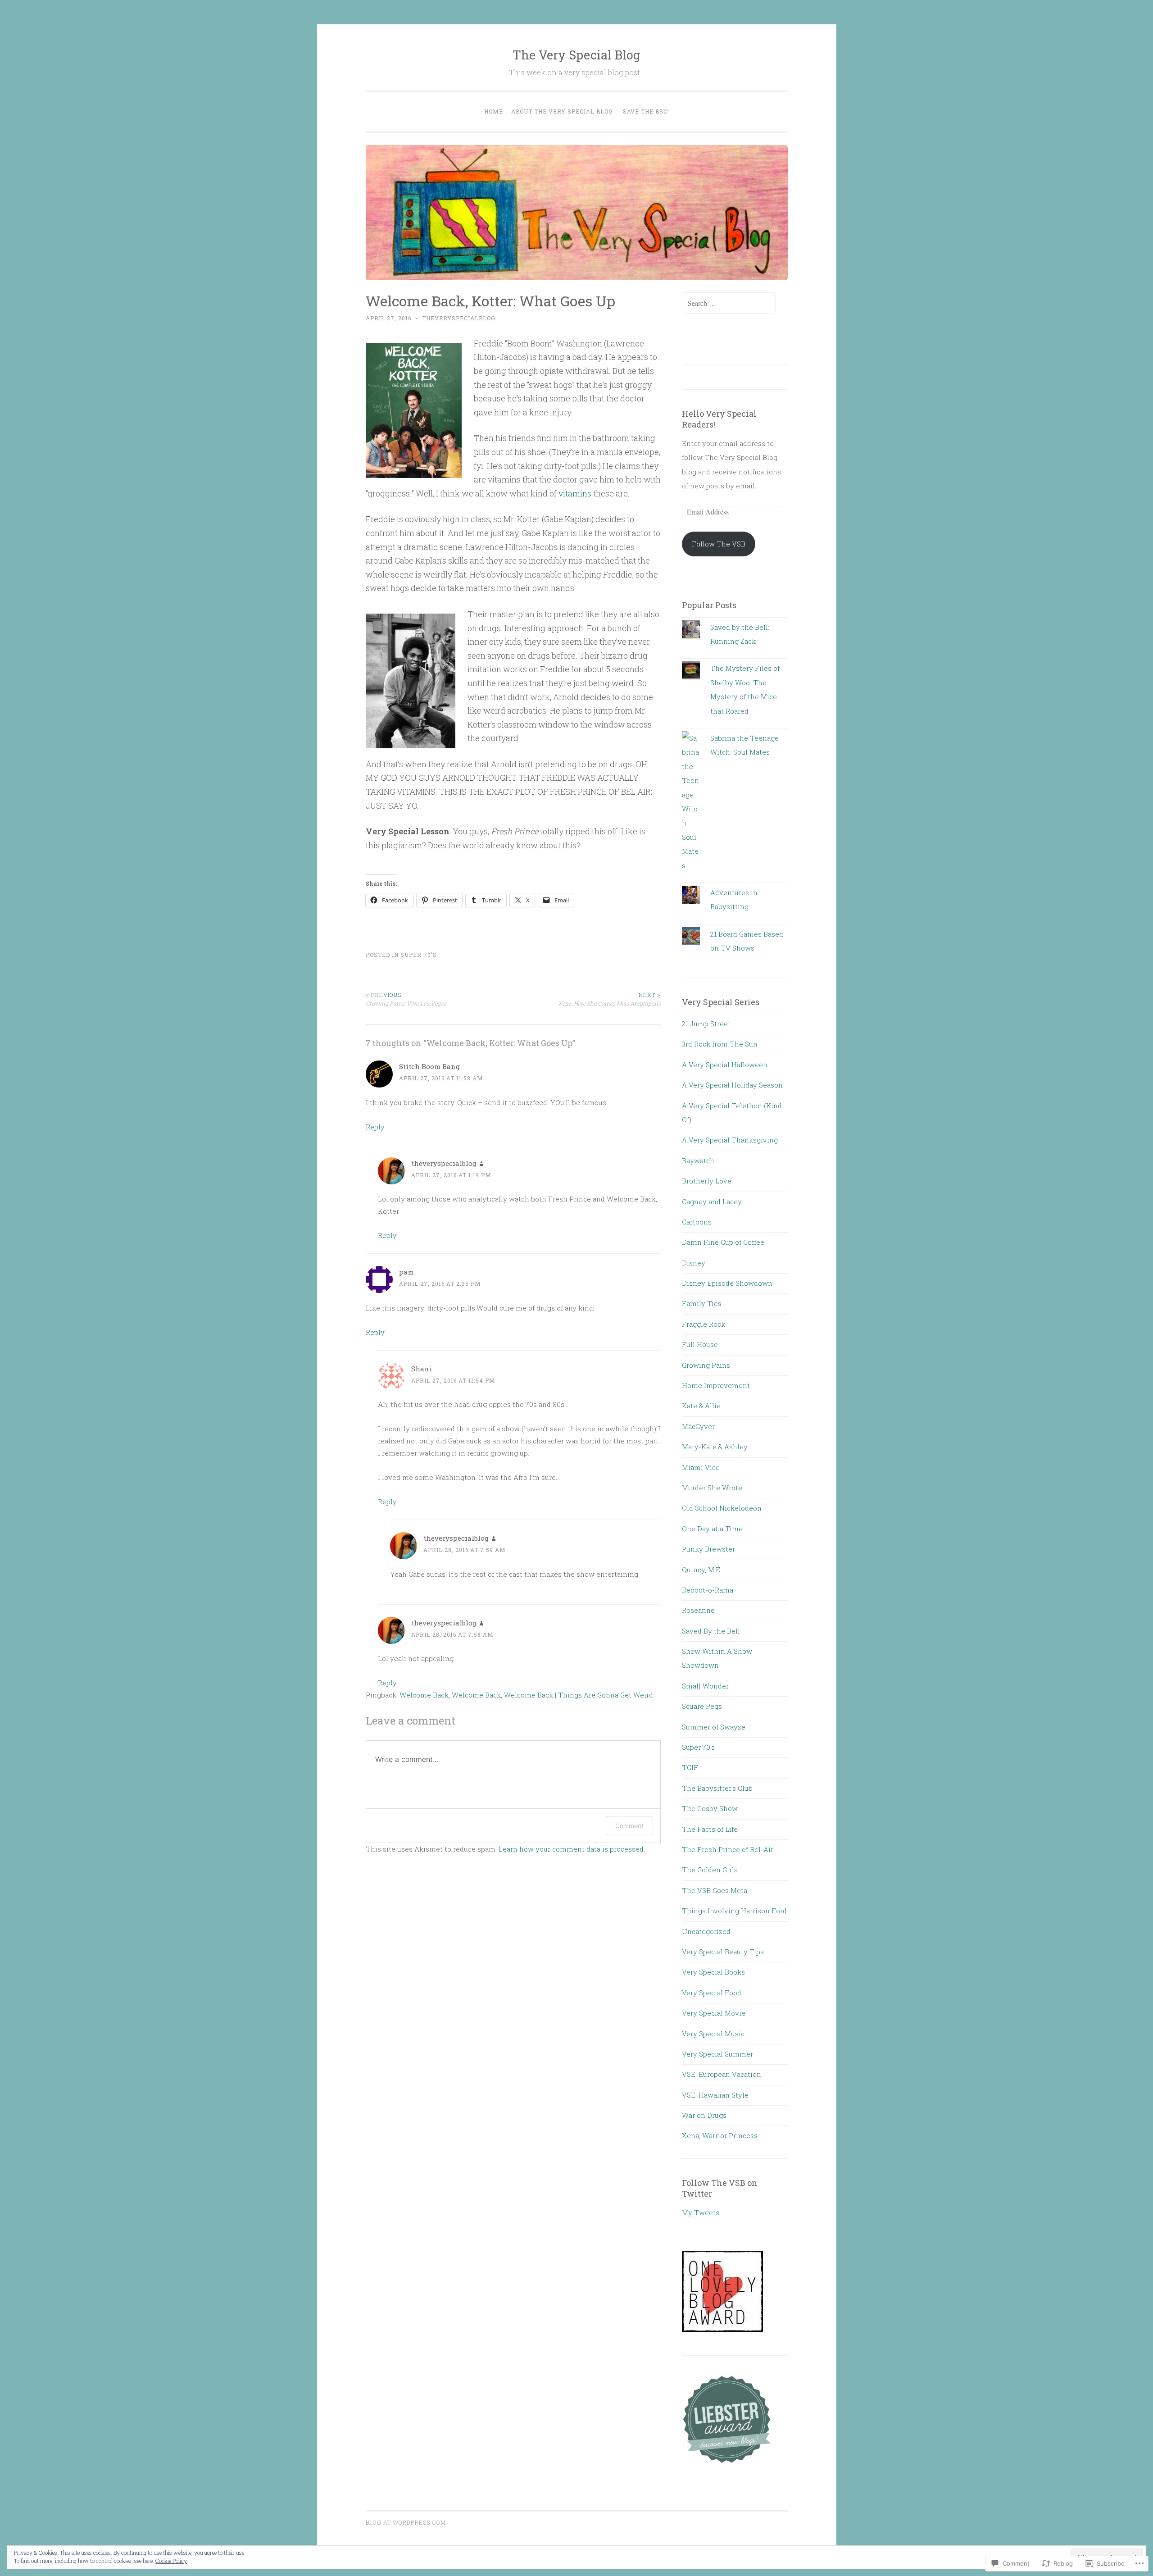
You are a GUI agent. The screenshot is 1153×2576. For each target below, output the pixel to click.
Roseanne (698, 1610)
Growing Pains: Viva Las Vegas (406, 999)
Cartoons (697, 1222)
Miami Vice (701, 1467)
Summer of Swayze (714, 1727)
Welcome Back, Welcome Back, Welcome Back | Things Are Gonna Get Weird (526, 1695)
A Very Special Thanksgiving (730, 1140)
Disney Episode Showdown (727, 1283)
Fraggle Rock (704, 1324)
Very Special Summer (717, 2054)
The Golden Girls (710, 1870)
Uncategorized (706, 1931)
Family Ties (702, 1303)
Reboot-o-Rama (708, 1590)
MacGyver (698, 1426)
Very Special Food (712, 1993)
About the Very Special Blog (562, 111)
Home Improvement (716, 1385)
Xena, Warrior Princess (720, 2135)
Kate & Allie (701, 1406)
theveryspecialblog (459, 318)
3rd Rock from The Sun (720, 1044)
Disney (694, 1263)
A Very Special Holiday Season (732, 1085)
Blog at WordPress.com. (407, 2522)
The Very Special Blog (576, 55)
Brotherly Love (707, 1181)
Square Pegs (702, 1706)
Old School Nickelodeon (722, 1508)
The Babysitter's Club (717, 1788)
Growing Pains (706, 1365)
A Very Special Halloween (725, 1065)
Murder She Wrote (712, 1488)
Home (494, 111)
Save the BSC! (646, 111)
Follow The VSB (719, 544)
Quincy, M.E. (702, 1570)
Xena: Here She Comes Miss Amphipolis (609, 999)
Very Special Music (713, 2034)
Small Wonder (705, 1686)
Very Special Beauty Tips (723, 1952)
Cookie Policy (171, 2561)
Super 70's (419, 955)
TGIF (690, 1767)
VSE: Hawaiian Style (715, 2095)
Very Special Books (713, 1972)
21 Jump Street (706, 1024)
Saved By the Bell (711, 1631)
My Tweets (701, 2212)
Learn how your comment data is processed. (572, 1849)
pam (406, 1272)
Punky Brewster (708, 1549)
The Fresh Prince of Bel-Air (728, 1849)
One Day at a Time (712, 1529)
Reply (375, 1127)
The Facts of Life (710, 1829)
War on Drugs (704, 2115)
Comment (629, 1826)
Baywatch (698, 1161)
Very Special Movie (714, 2013)
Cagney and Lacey (712, 1202)
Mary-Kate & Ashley (715, 1447)
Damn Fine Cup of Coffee (723, 1242)
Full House (700, 1344)
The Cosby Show (710, 1808)
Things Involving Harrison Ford (734, 1911)
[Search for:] (729, 303)
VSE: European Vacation (722, 2074)
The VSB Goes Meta (715, 1890)
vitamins (575, 493)
